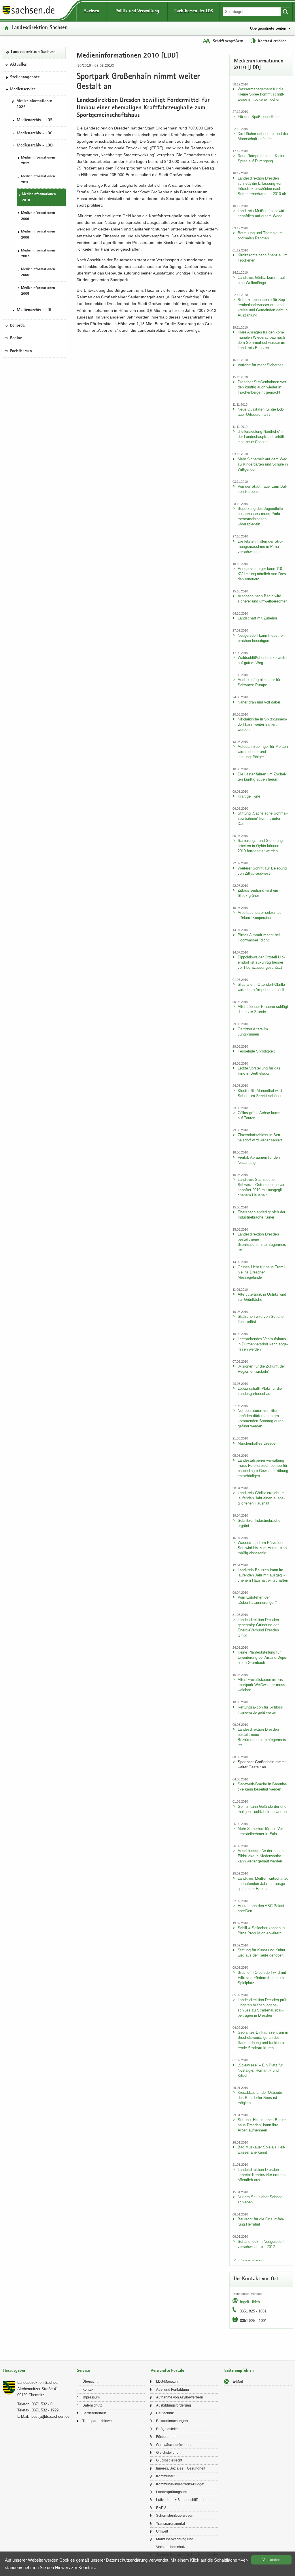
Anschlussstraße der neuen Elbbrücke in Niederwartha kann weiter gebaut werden (261, 1856)
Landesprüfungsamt (172, 2492)
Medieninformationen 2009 (38, 216)
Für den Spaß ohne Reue (259, 117)
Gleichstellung (167, 2453)
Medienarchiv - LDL (34, 310)
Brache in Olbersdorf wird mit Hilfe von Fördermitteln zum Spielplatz (262, 1978)
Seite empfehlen (239, 2371)
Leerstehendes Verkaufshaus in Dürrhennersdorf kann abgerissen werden (263, 1344)
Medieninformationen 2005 (38, 291)
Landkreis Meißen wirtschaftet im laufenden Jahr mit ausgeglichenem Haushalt (263, 1884)
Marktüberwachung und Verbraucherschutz (175, 2543)
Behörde (17, 326)
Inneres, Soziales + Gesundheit (181, 2468)
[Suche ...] (285, 12)
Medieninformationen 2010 (39, 197)
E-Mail (238, 2381)
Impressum (91, 2397)
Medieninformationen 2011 (38, 180)
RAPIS (161, 2508)
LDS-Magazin (167, 2381)
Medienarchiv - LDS (35, 120)
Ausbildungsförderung (174, 2405)
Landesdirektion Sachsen (40, 28)
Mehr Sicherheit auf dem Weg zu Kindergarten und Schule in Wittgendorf (263, 464)
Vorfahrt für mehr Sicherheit (261, 365)
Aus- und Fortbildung (173, 2390)
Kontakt (88, 2390)
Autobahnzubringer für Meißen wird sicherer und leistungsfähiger (263, 752)
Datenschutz (92, 2405)
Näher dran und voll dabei (259, 702)
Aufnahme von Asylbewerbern (180, 2397)
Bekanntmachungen (172, 2421)
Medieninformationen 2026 (34, 104)
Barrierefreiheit (94, 2413)
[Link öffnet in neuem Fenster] (29, 14)
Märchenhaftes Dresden (258, 1443)
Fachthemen (21, 351)
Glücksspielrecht (169, 2460)
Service (83, 2371)
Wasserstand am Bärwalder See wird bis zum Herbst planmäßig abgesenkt (263, 1548)
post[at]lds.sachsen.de (50, 2416)
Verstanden (271, 2560)
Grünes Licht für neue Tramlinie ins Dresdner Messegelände (262, 1272)
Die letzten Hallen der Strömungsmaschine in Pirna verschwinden (260, 547)
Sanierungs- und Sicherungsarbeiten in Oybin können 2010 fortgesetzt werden (262, 846)
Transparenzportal (171, 2524)
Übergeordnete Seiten (268, 28)
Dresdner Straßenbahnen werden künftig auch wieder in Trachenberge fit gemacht (262, 387)
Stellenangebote (25, 77)
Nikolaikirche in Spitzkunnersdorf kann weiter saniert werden (262, 724)
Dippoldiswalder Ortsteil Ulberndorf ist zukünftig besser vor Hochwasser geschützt (261, 962)
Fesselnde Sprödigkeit (256, 1051)
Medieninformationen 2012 (38, 161)
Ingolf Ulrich (250, 2302)
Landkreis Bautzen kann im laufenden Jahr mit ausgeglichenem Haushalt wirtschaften (263, 1575)
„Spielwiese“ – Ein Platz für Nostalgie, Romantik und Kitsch (260, 2070)
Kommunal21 (167, 2476)
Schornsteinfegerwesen (175, 2516)
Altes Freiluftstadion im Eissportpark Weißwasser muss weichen (261, 1685)
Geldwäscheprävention (174, 2445)
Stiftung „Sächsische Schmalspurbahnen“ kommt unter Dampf (263, 818)
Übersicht (90, 2381)
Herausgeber (14, 2371)
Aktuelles (18, 65)
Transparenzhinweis (98, 2421)
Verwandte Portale (167, 2371)
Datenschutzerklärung (127, 2560)
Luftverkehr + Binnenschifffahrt (180, 2500)
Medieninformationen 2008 (38, 235)
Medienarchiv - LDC (35, 134)
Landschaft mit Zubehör (257, 618)
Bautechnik (165, 2413)
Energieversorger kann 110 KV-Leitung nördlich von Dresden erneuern (262, 574)
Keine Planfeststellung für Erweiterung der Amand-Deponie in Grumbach (262, 1657)
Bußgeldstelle (167, 2429)
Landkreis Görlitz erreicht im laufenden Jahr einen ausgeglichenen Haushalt (261, 1498)
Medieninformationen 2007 (38, 254)
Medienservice (23, 89)
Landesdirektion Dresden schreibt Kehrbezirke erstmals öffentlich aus (263, 2175)
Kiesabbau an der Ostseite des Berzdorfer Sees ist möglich (260, 2098)
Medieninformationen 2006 (38, 272)
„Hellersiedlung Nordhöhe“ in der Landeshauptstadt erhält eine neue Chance (261, 437)
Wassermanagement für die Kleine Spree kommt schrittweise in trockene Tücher (261, 94)
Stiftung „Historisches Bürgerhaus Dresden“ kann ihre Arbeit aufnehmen (262, 2125)
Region (16, 338)
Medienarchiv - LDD (35, 146)
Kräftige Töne (249, 796)
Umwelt (162, 2531)
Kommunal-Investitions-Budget (180, 2484)
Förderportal (166, 2437)
